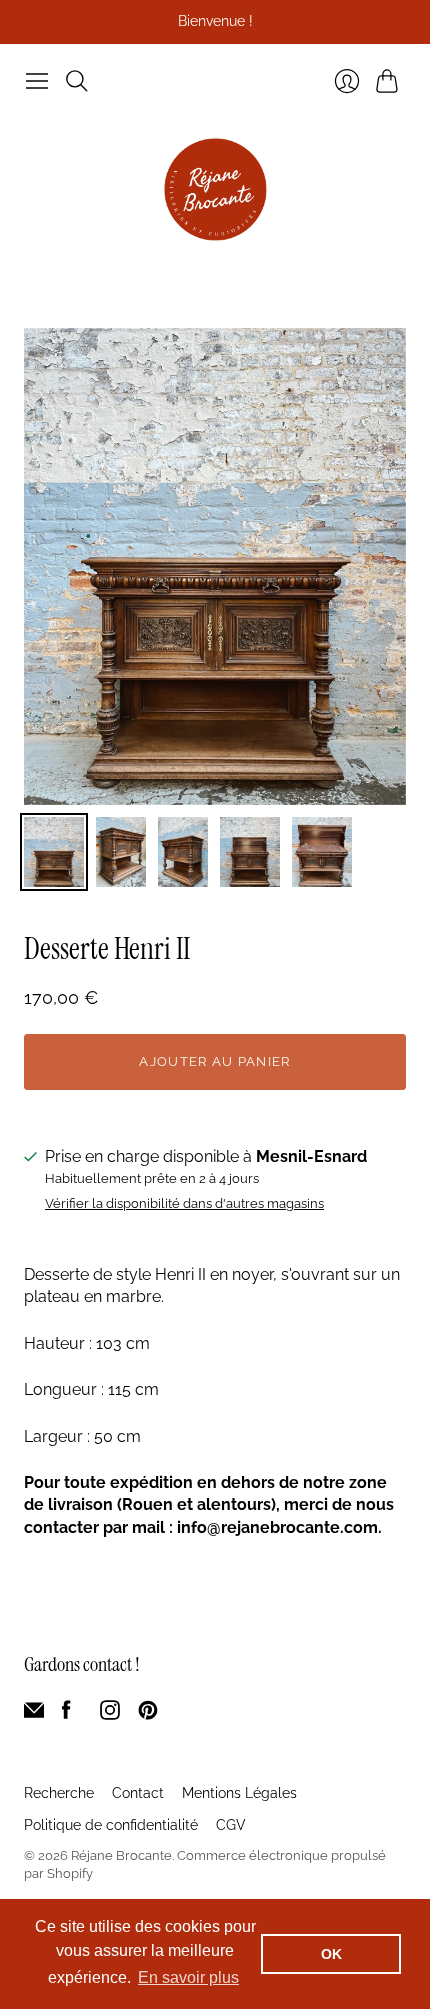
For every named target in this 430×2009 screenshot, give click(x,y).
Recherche (59, 1793)
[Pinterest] (148, 1714)
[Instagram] (110, 1714)
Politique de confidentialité (111, 1825)
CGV (231, 1825)
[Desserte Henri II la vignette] (54, 852)
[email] (34, 1714)
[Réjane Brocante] (215, 189)
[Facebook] (66, 1714)
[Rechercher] (77, 81)
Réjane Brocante (121, 1855)
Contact (138, 1793)
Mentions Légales (239, 1793)
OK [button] (331, 1954)
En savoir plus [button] (188, 1977)
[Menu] (37, 81)
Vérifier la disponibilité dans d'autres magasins (184, 1204)
